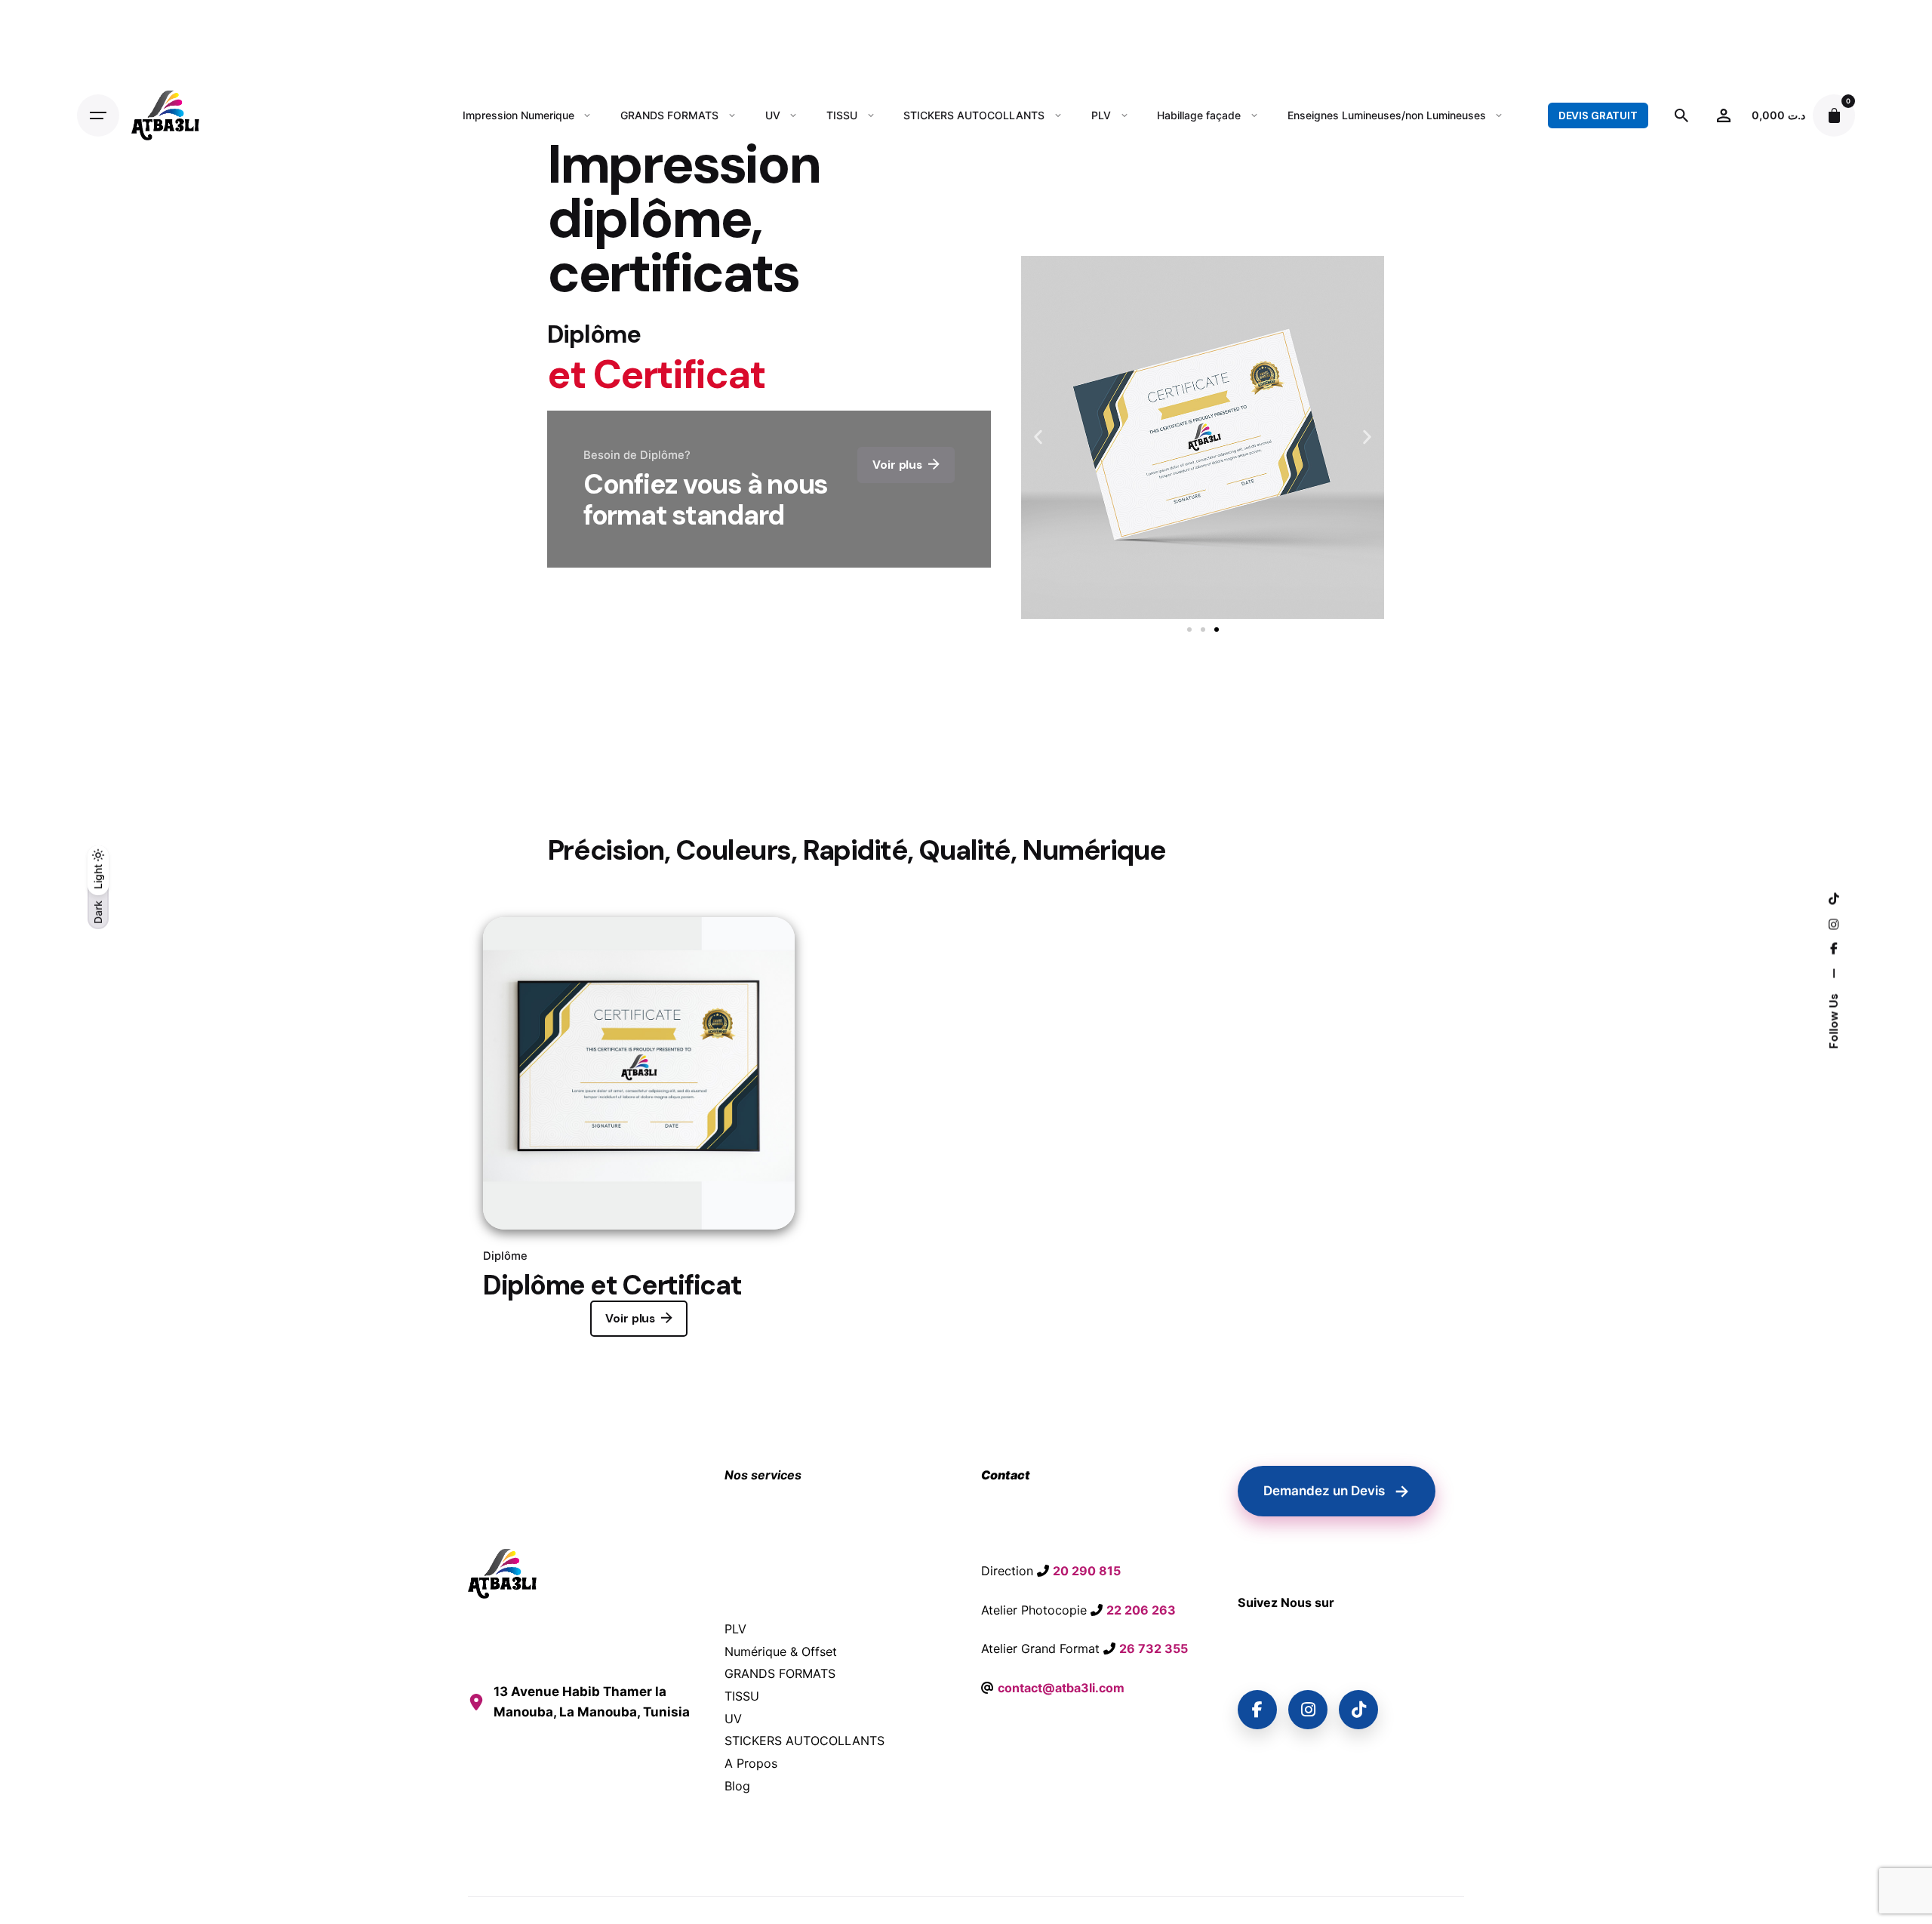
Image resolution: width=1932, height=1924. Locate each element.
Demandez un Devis (1337, 1491)
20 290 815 (1087, 1571)
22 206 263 (1141, 1610)
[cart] (1834, 115)
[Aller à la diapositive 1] (1189, 630)
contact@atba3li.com (1061, 1688)
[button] (1038, 437)
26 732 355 (1154, 1648)
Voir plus (630, 1319)
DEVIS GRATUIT (1598, 115)
